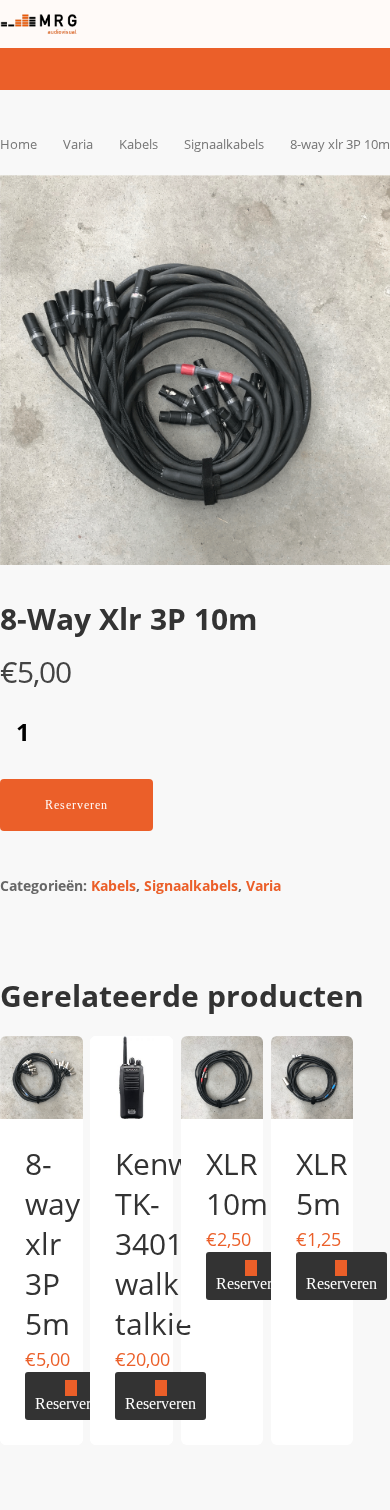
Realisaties (224, 669)
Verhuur (206, 718)
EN (155, 869)
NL (155, 829)
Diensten (210, 620)
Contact (201, 767)
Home (187, 571)
